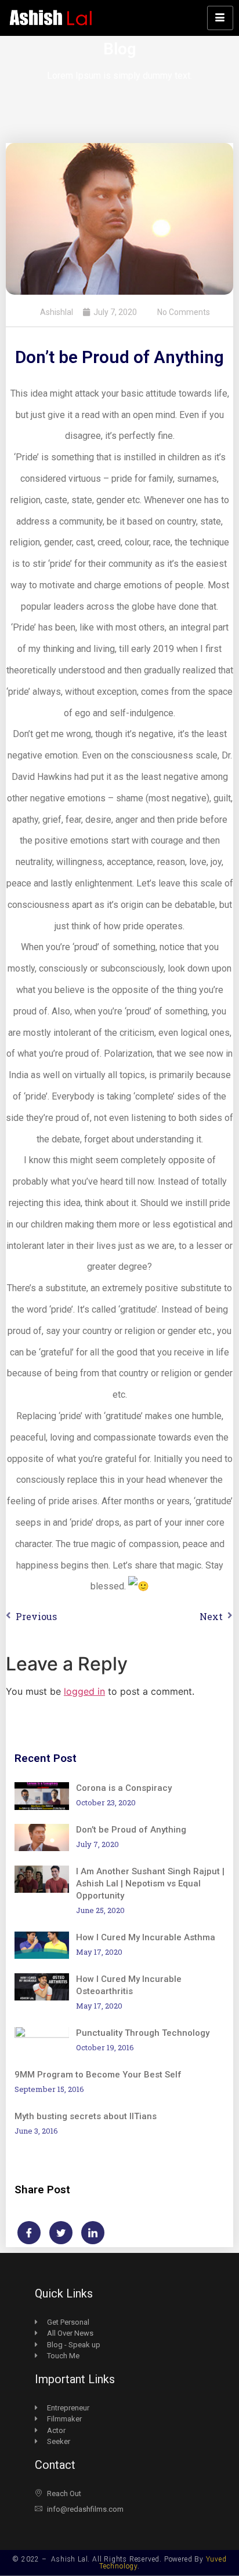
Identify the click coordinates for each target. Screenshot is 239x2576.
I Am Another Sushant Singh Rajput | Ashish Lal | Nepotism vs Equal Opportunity (150, 1884)
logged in (84, 1691)
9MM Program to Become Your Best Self (98, 2075)
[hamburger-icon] (220, 18)
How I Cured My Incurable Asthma (146, 1937)
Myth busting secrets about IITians (86, 2116)
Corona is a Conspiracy (124, 1788)
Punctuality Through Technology (143, 2033)
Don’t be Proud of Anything (131, 1830)
